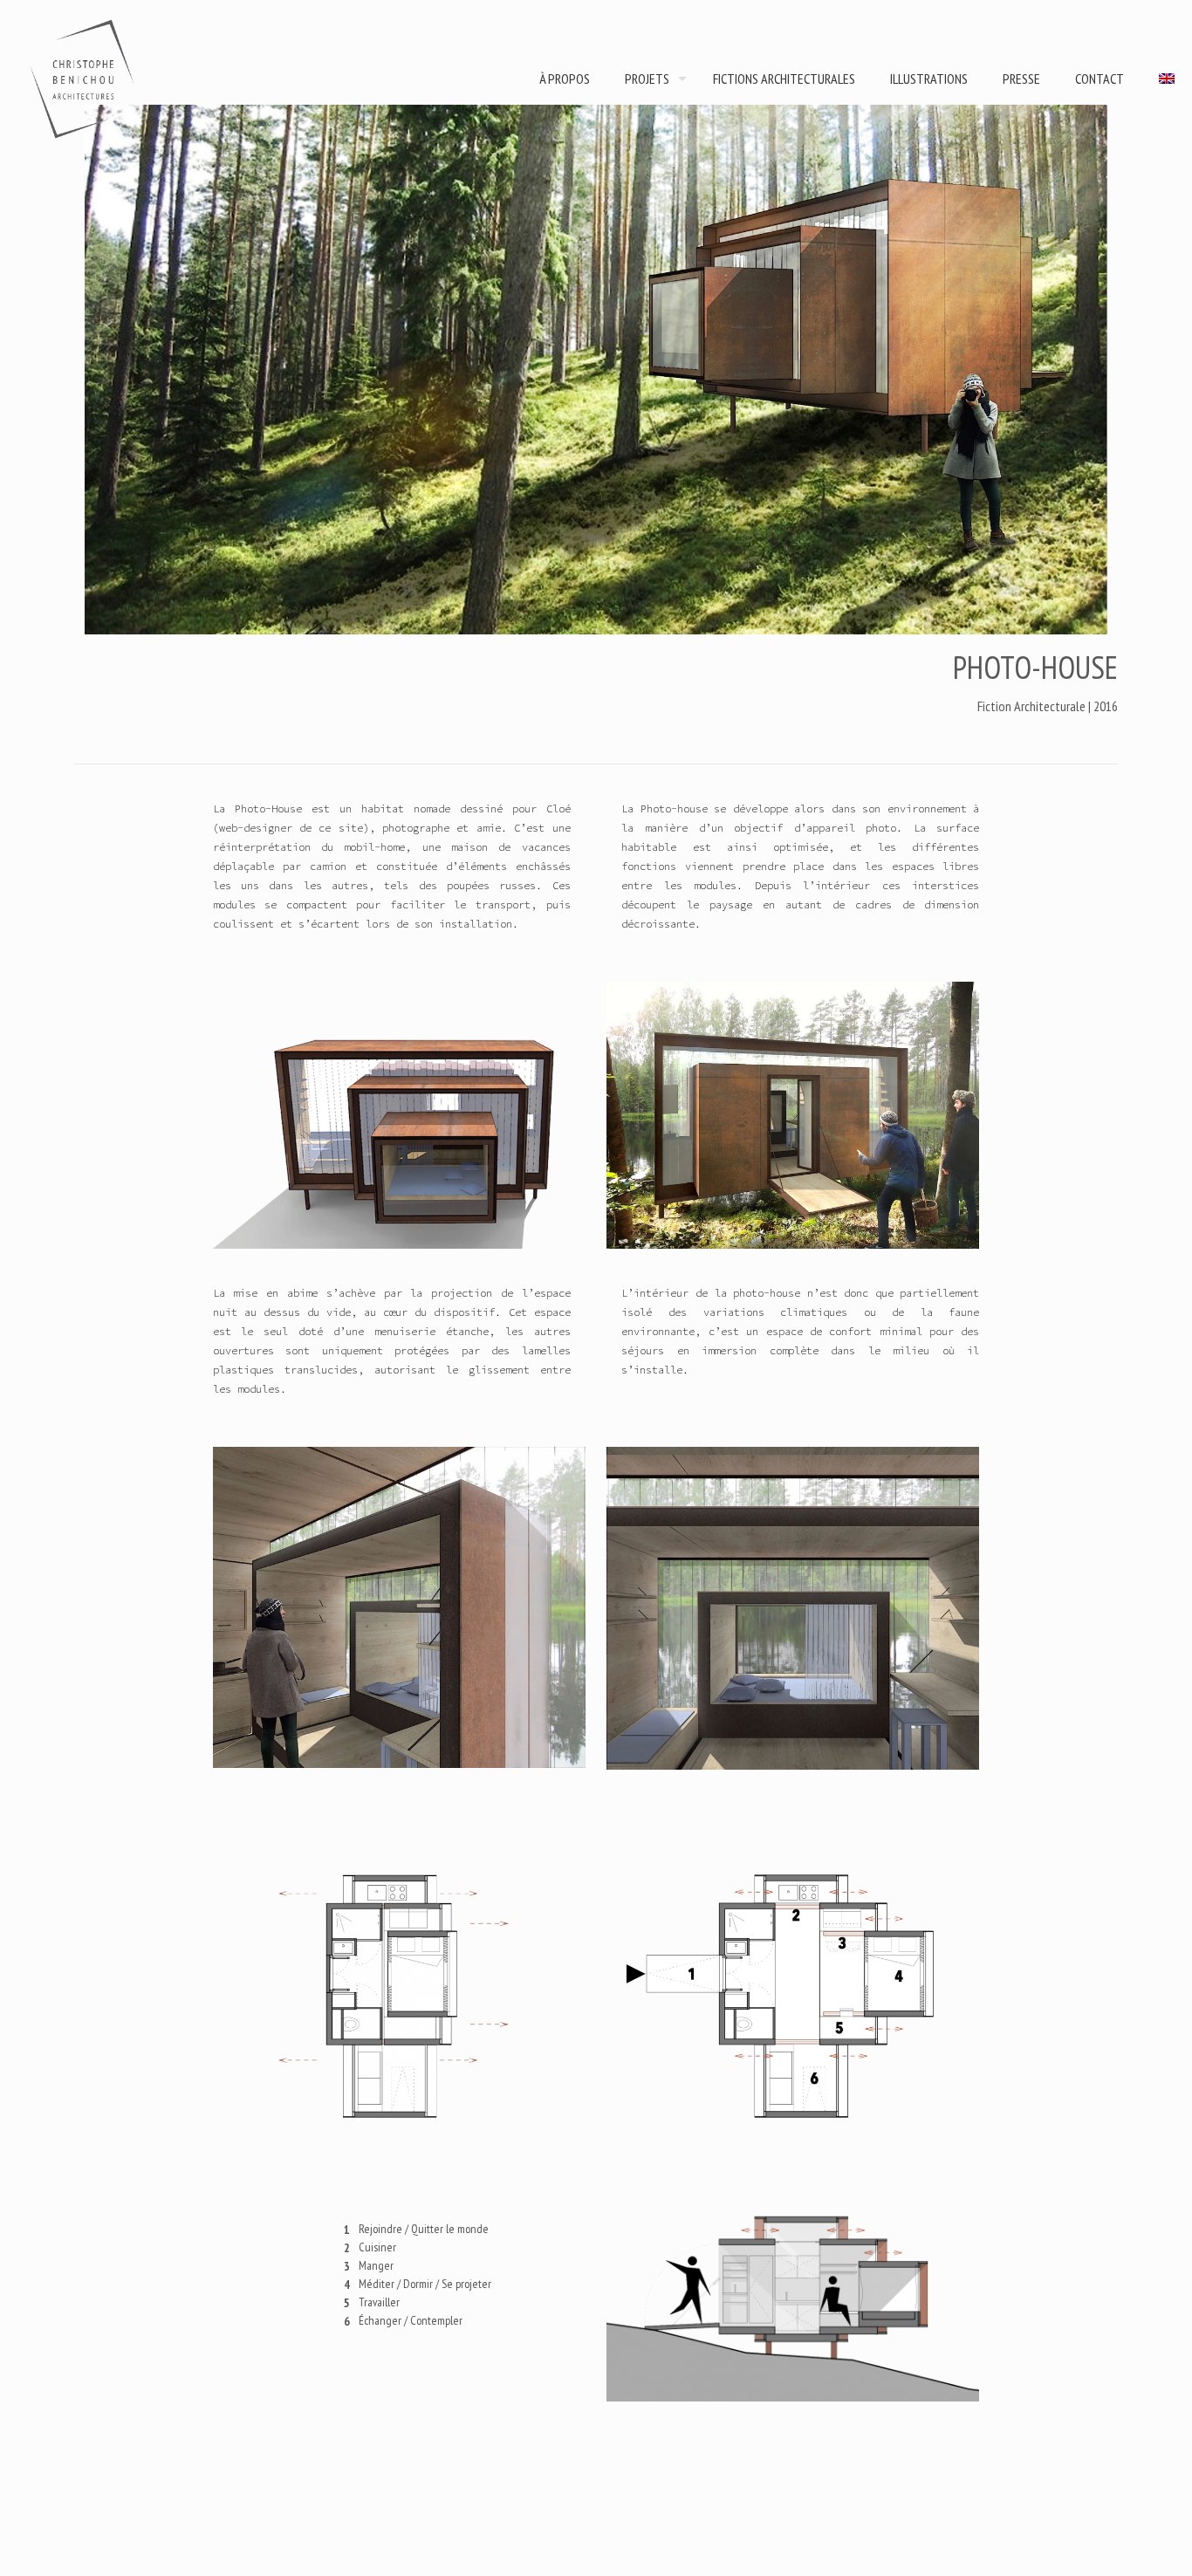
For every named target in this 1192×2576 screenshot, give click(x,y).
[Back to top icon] (1108, 2540)
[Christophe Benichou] (83, 79)
